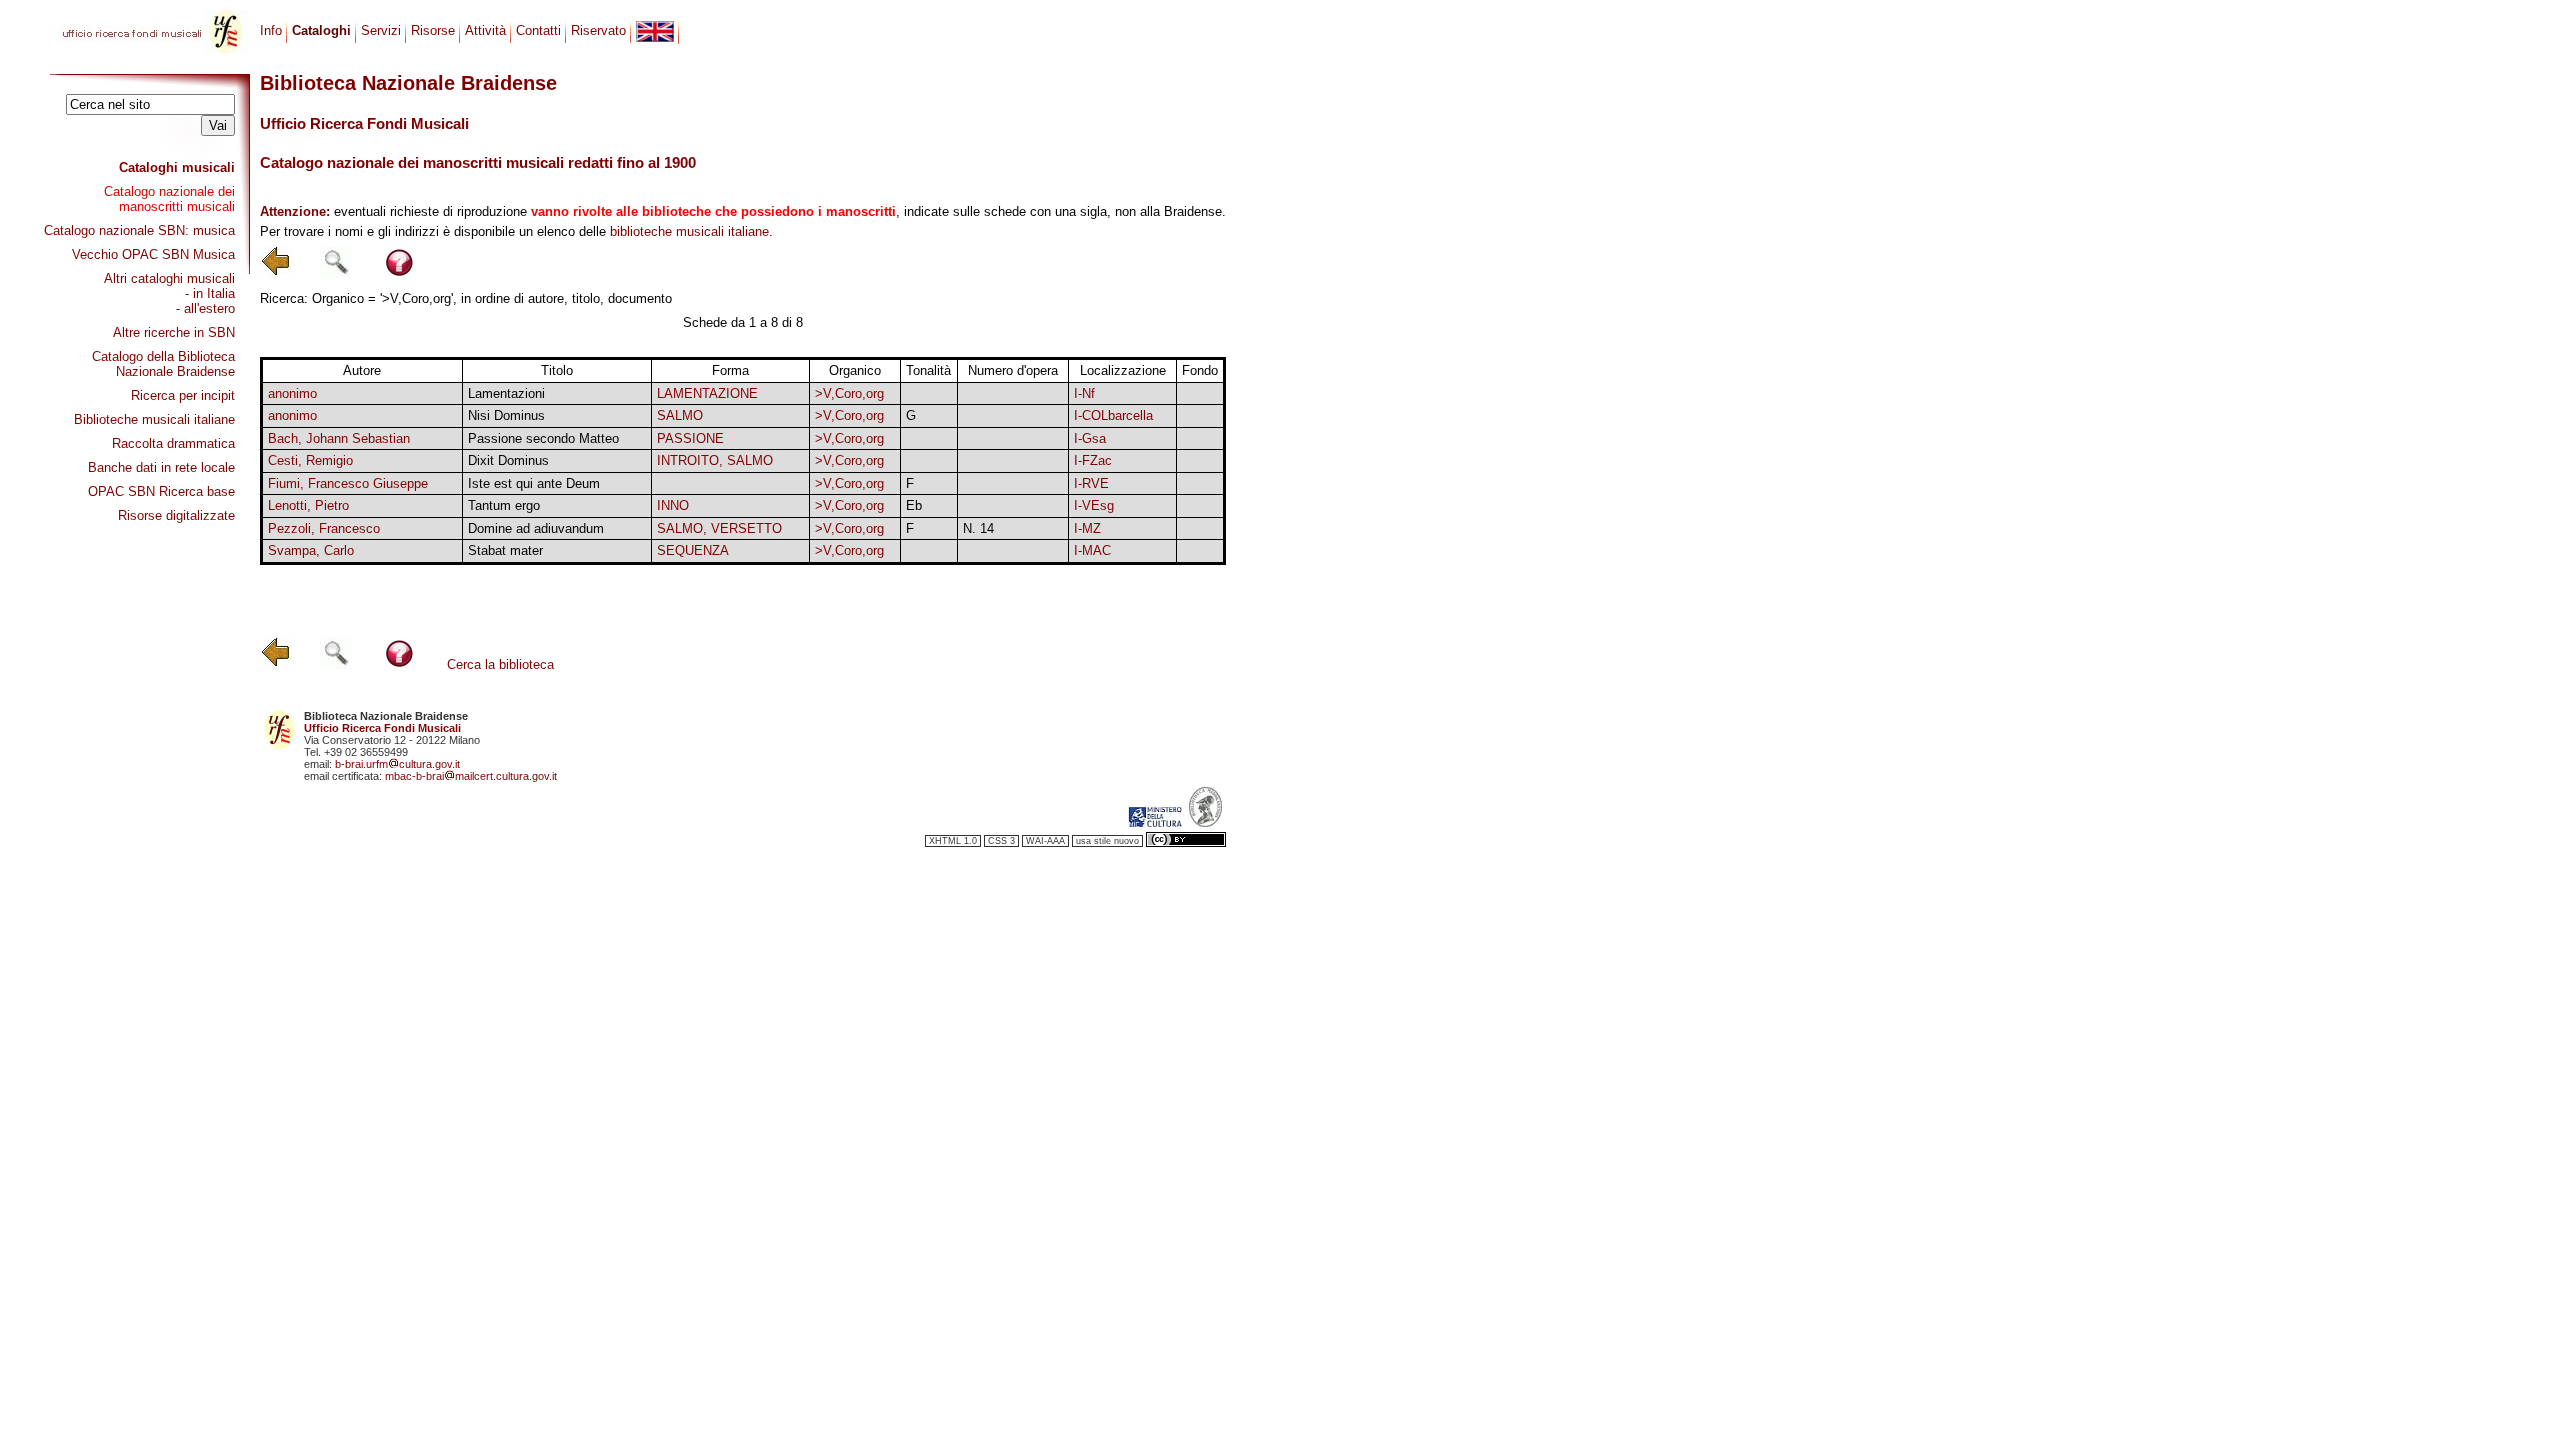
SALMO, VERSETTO (719, 528)
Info (271, 30)
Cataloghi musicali (177, 167)
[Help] (399, 273)
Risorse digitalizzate (176, 515)
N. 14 (978, 528)
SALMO (680, 415)
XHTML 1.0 (953, 841)
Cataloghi (321, 30)
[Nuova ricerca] (336, 273)
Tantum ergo (504, 505)
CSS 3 (1001, 841)
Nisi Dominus (506, 415)
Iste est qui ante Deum (534, 483)
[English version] (655, 31)
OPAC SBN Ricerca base (161, 491)
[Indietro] (276, 273)
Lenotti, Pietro (308, 505)
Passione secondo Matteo (543, 438)
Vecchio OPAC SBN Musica (153, 254)
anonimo (292, 393)
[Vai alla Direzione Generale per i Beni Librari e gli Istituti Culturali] (1155, 823)
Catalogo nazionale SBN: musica (139, 230)
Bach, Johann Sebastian (339, 438)
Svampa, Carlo (311, 550)
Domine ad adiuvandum (536, 528)
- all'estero (205, 308)
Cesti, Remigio (310, 460)
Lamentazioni (506, 393)
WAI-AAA (1045, 841)
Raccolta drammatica (173, 443)
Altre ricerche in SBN (174, 332)
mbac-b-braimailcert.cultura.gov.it (471, 776)
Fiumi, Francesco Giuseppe (348, 483)
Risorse (433, 30)
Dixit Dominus (508, 460)
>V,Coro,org (849, 393)
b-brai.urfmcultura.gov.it (397, 764)
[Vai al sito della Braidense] (1205, 823)
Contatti (538, 30)
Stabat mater (505, 550)
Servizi (381, 30)
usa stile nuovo (1107, 841)
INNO (673, 505)
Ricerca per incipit (183, 395)
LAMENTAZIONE (707, 393)
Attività (485, 30)
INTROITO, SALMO (715, 460)
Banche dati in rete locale (161, 467)
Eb (914, 505)
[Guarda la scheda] (928, 393)
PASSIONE (690, 438)
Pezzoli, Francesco (324, 528)
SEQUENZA (693, 550)
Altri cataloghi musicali (169, 278)
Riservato (598, 30)
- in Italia (210, 293)
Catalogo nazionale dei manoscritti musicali (169, 199)
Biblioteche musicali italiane (154, 419)
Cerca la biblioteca (500, 664)
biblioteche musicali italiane (689, 231)
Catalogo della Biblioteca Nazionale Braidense (163, 364)
